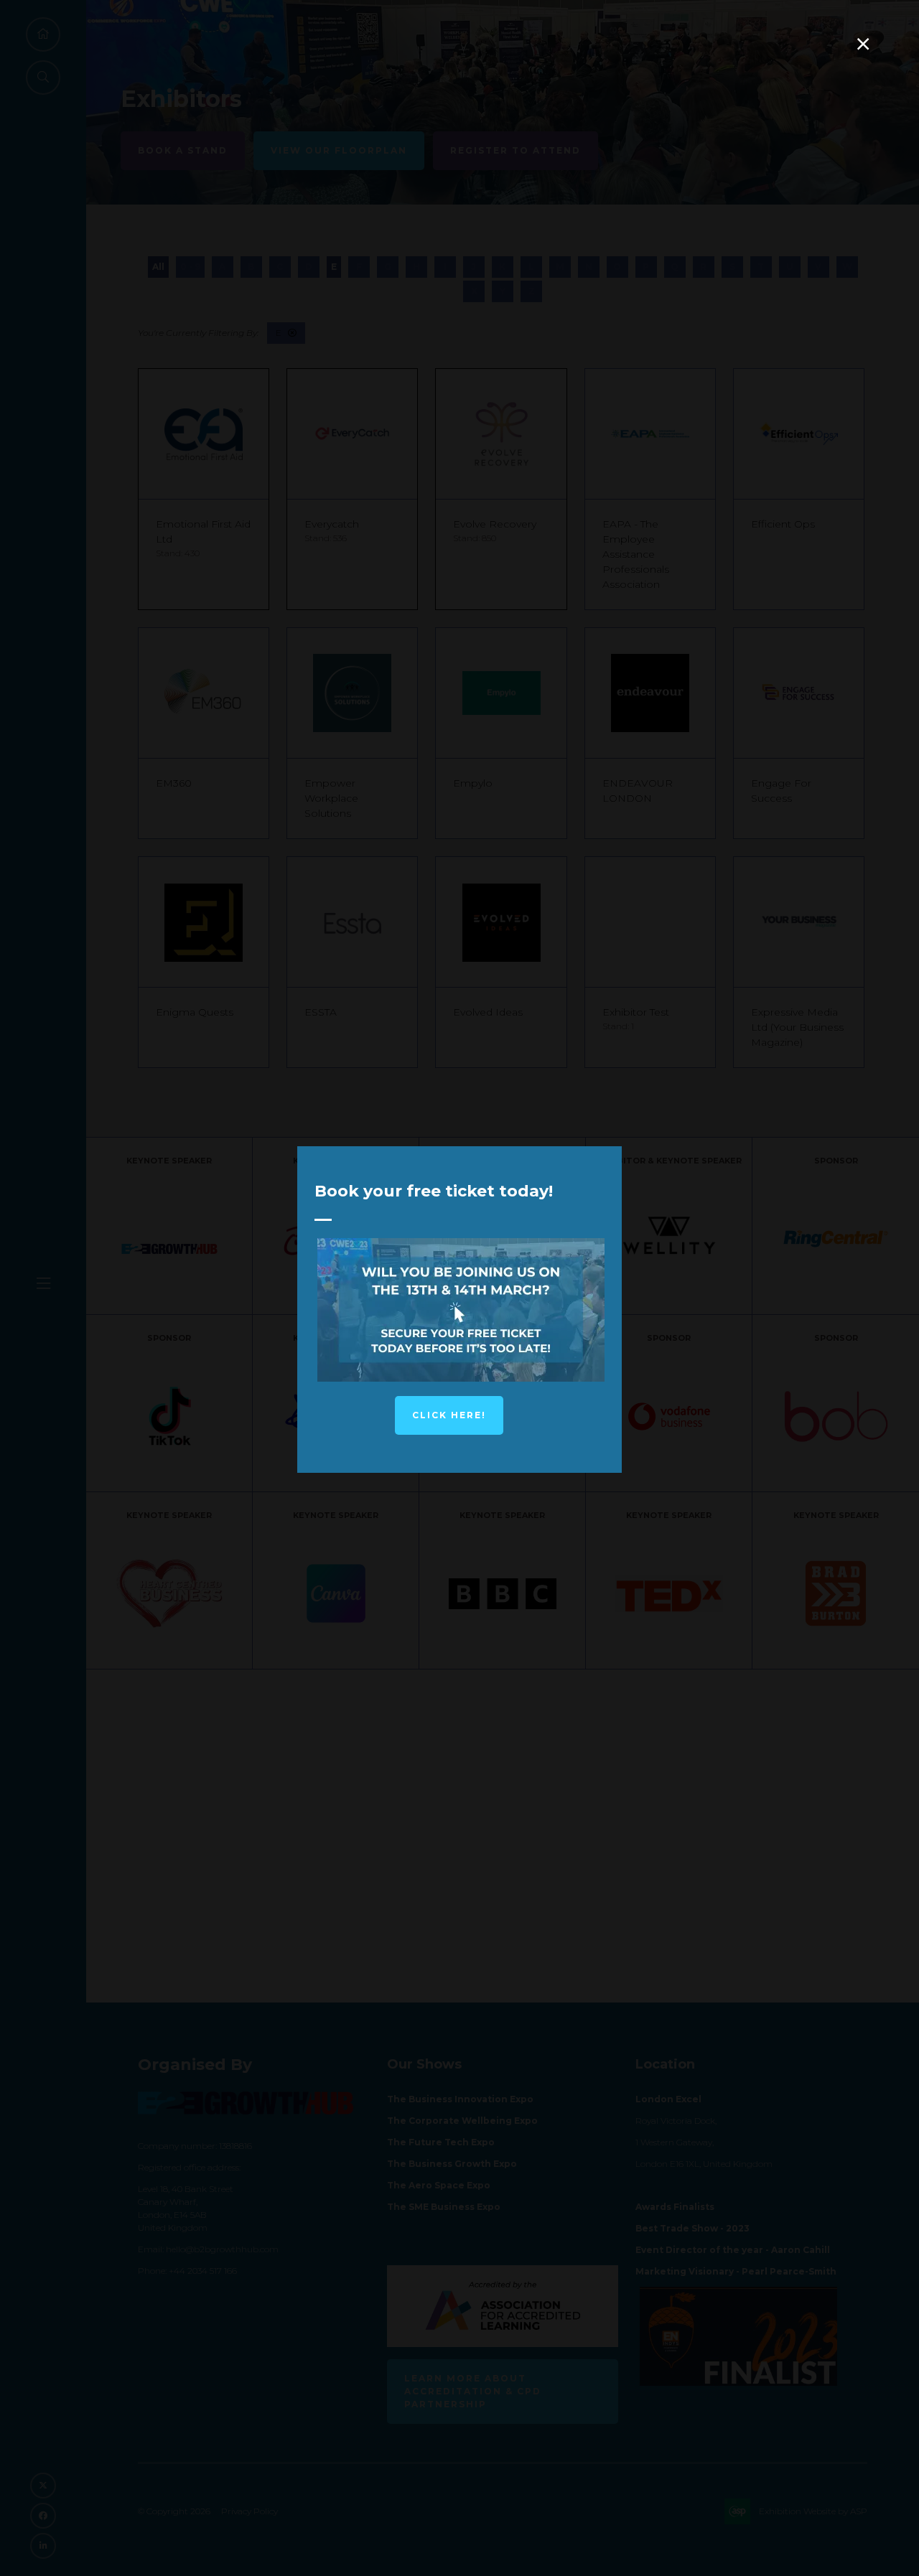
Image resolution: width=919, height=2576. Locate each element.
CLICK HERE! (449, 1415)
